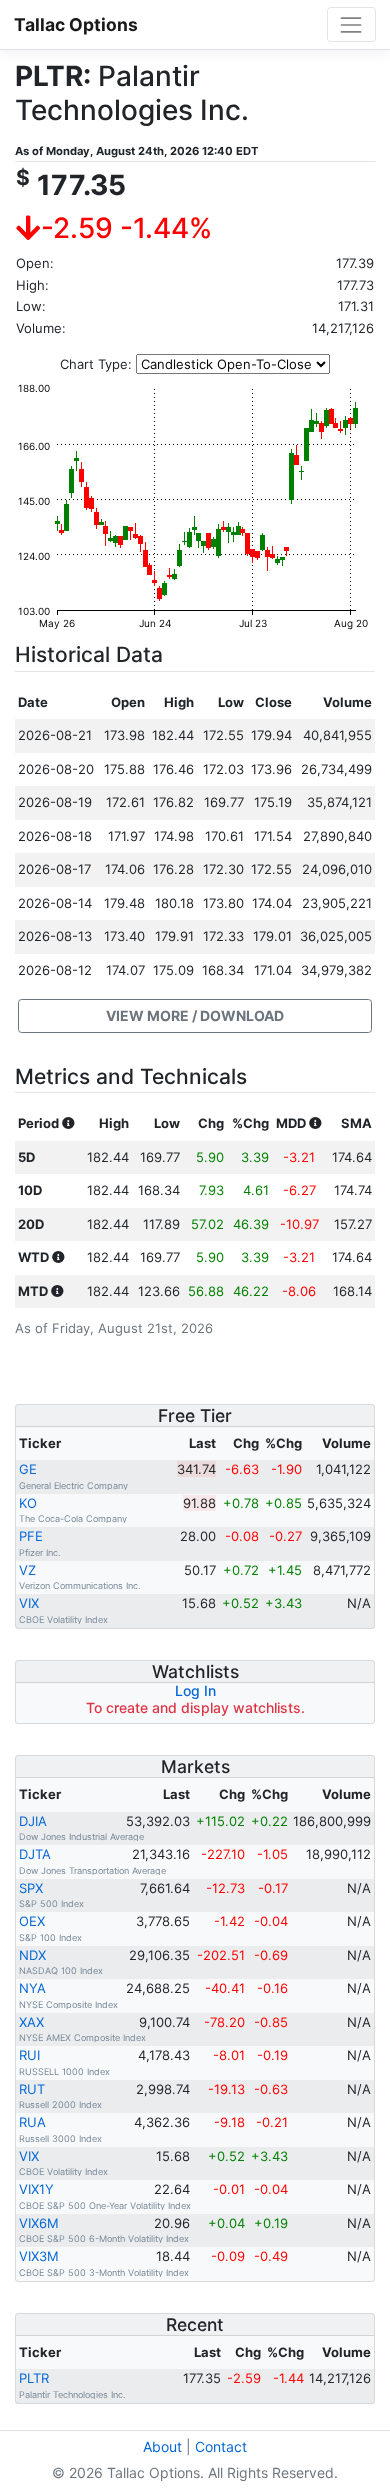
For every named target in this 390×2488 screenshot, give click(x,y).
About (162, 2446)
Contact (221, 2446)
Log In (195, 1690)
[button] (195, 1016)
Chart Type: (96, 364)
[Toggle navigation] (351, 24)
